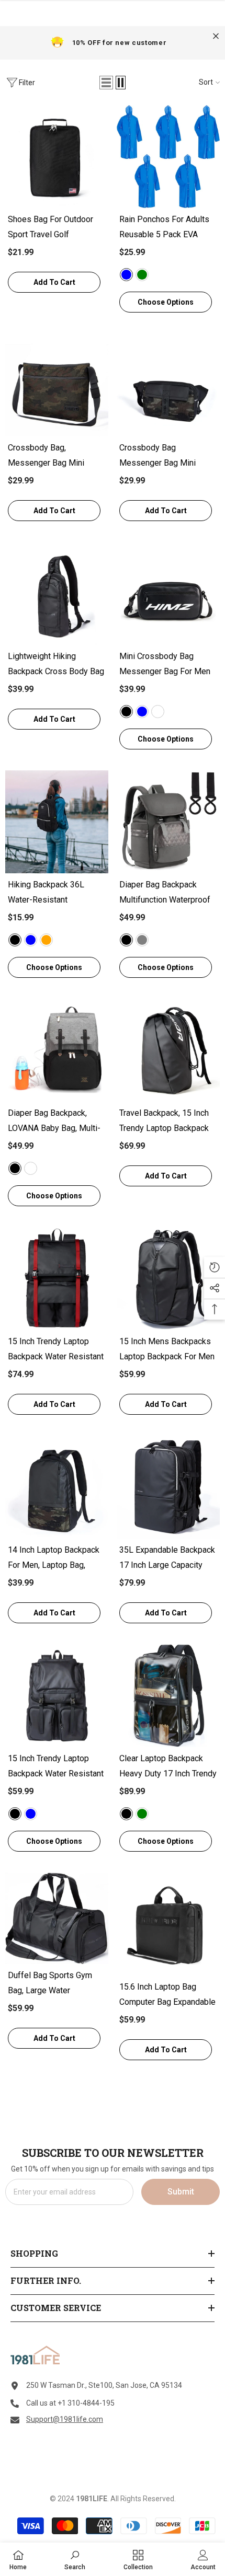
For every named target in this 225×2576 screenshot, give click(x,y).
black (126, 712)
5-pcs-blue (126, 275)
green (142, 1814)
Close (216, 36)
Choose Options (166, 302)
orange (46, 940)
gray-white (31, 1168)
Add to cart (54, 282)
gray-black (15, 1168)
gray (142, 940)
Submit (181, 2192)
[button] (106, 83)
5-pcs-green (142, 275)
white (158, 712)
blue (142, 712)
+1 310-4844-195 (86, 2403)
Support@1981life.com (65, 2419)
